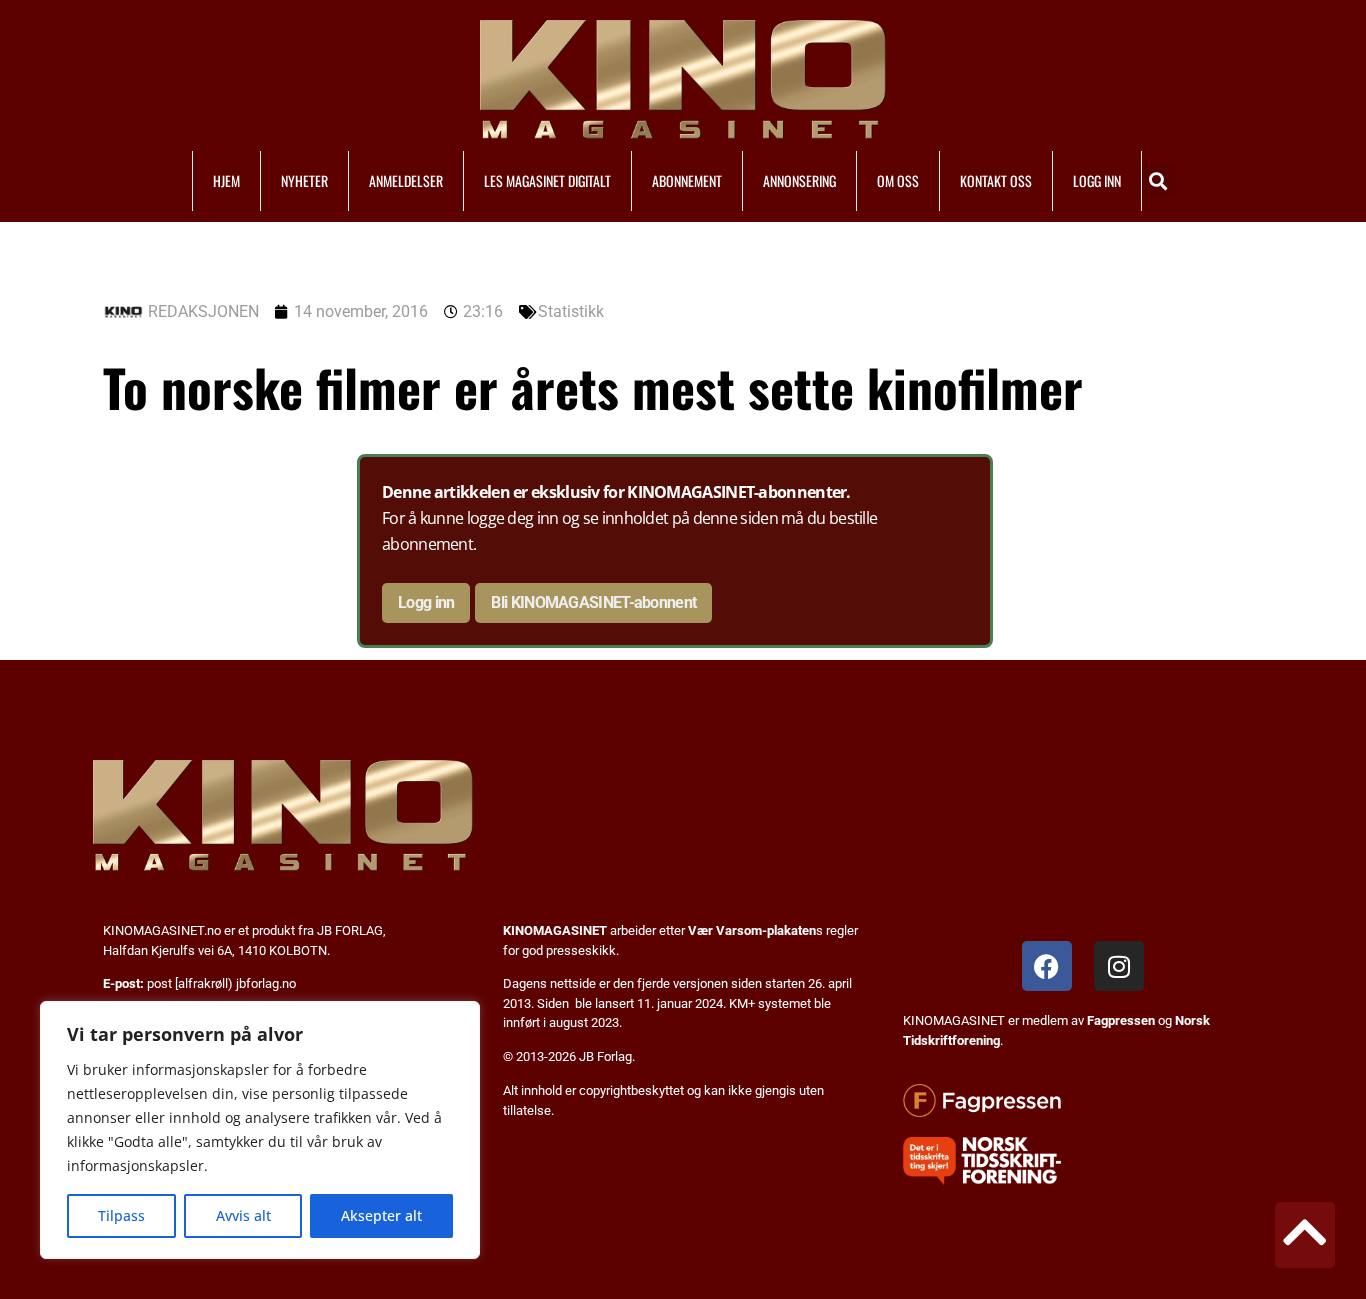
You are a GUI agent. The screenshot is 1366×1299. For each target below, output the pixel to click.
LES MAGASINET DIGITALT (547, 180)
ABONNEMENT (687, 180)
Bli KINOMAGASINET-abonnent (593, 602)
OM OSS (898, 180)
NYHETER (304, 180)
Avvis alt (243, 1215)
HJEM (226, 180)
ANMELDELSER (406, 180)
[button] (1158, 180)
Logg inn (426, 602)
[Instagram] (1119, 966)
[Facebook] (1047, 966)
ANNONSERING (799, 180)
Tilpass (121, 1215)
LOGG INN (1097, 180)
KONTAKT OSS (996, 180)
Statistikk (571, 311)
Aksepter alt (381, 1215)
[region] (260, 1130)
